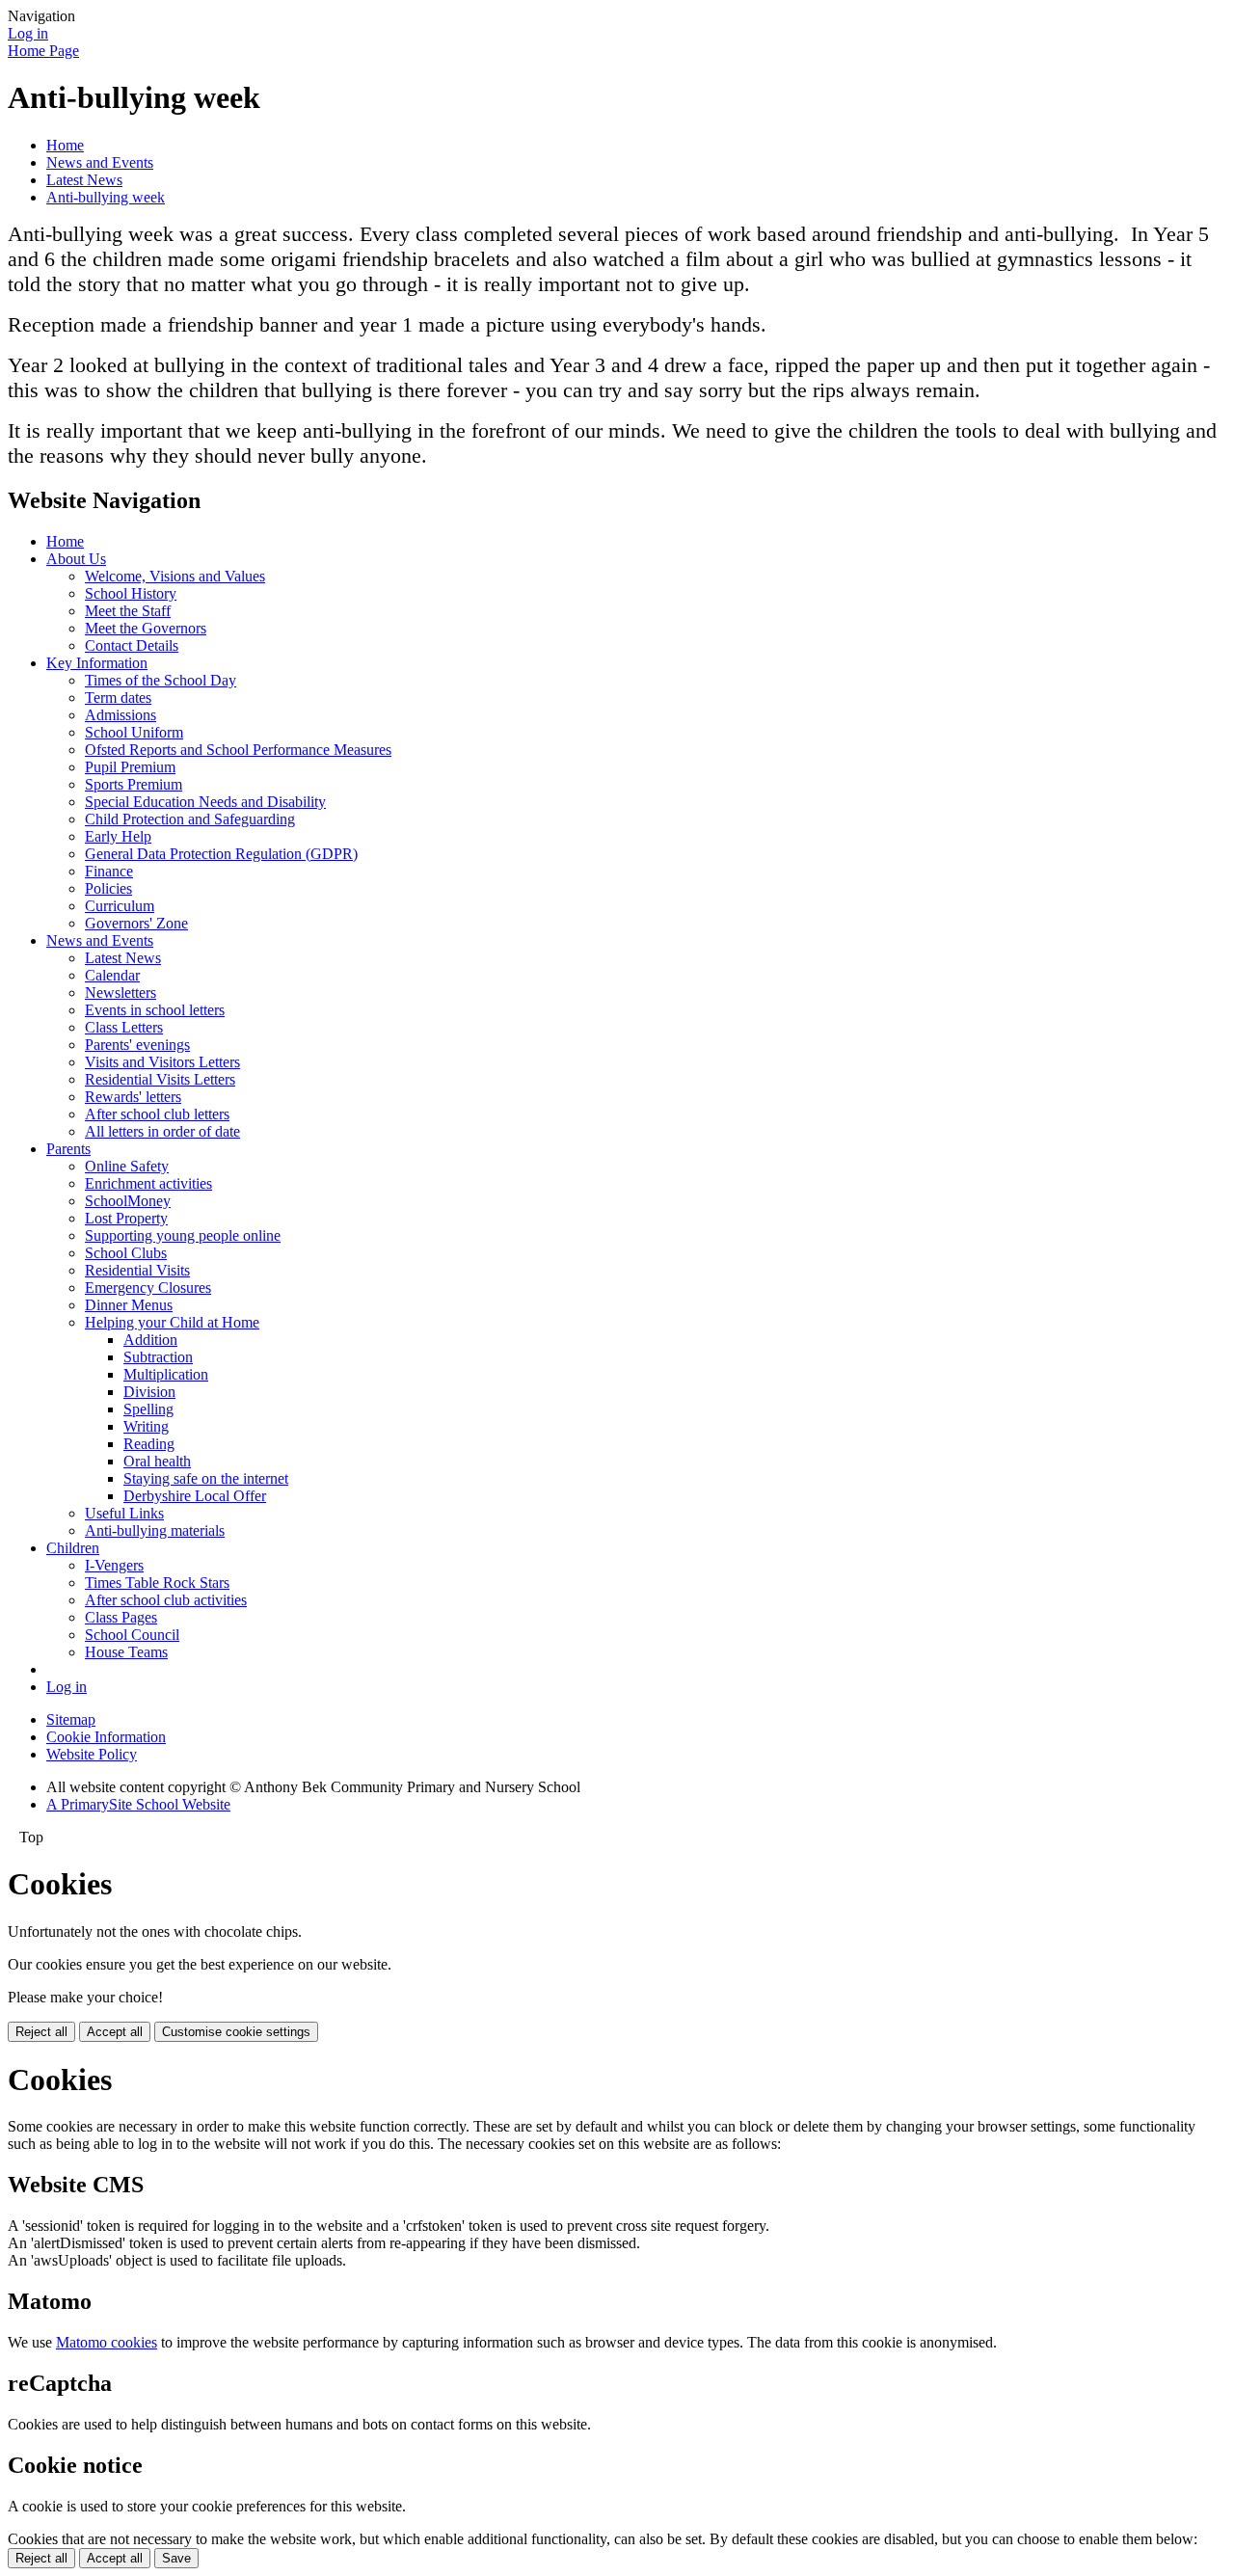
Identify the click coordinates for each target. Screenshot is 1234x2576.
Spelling (148, 1409)
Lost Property (126, 1218)
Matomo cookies (107, 2342)
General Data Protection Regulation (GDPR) (221, 854)
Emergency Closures (148, 1288)
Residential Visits (137, 1270)
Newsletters (121, 993)
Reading (149, 1444)
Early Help (118, 836)
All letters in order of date (162, 1131)
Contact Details (132, 645)
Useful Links (124, 1513)
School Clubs (126, 1253)
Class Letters (124, 1027)
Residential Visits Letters (160, 1079)
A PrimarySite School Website (138, 1804)
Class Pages (121, 1617)
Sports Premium (134, 784)
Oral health (157, 1461)
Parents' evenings (137, 1045)
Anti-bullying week (106, 197)
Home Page (43, 51)
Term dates (118, 698)
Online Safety (127, 1166)
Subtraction (158, 1357)
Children (73, 1548)
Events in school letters (155, 1010)
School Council (132, 1635)
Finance (109, 871)
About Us (76, 559)
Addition (150, 1340)
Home (65, 145)
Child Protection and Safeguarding (190, 819)
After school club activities (166, 1600)
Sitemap (71, 1719)
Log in (28, 33)
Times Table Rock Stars (157, 1583)
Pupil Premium (130, 767)
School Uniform (134, 732)
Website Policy (92, 1754)
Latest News (84, 180)
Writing (146, 1426)
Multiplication (166, 1374)
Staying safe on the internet (206, 1478)
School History (131, 593)
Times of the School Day (161, 680)
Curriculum (120, 906)
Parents (68, 1149)
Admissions (121, 715)
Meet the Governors (146, 628)
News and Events (100, 162)
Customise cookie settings (236, 2032)
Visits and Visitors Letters (162, 1062)
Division (149, 1392)
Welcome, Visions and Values (175, 576)
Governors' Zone (136, 923)
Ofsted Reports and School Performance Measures (238, 750)
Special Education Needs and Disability (205, 802)
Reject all (41, 2032)
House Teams (126, 1652)
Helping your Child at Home (172, 1322)
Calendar (112, 975)
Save (176, 2558)
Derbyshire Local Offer (195, 1496)
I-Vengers (114, 1565)
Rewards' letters (133, 1097)
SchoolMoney (128, 1201)
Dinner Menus (129, 1305)
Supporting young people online (183, 1235)
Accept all (115, 2032)
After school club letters (157, 1114)
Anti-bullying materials (155, 1530)
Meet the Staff (128, 611)
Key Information (97, 663)
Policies (108, 888)
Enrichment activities (148, 1183)
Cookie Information (106, 1737)
